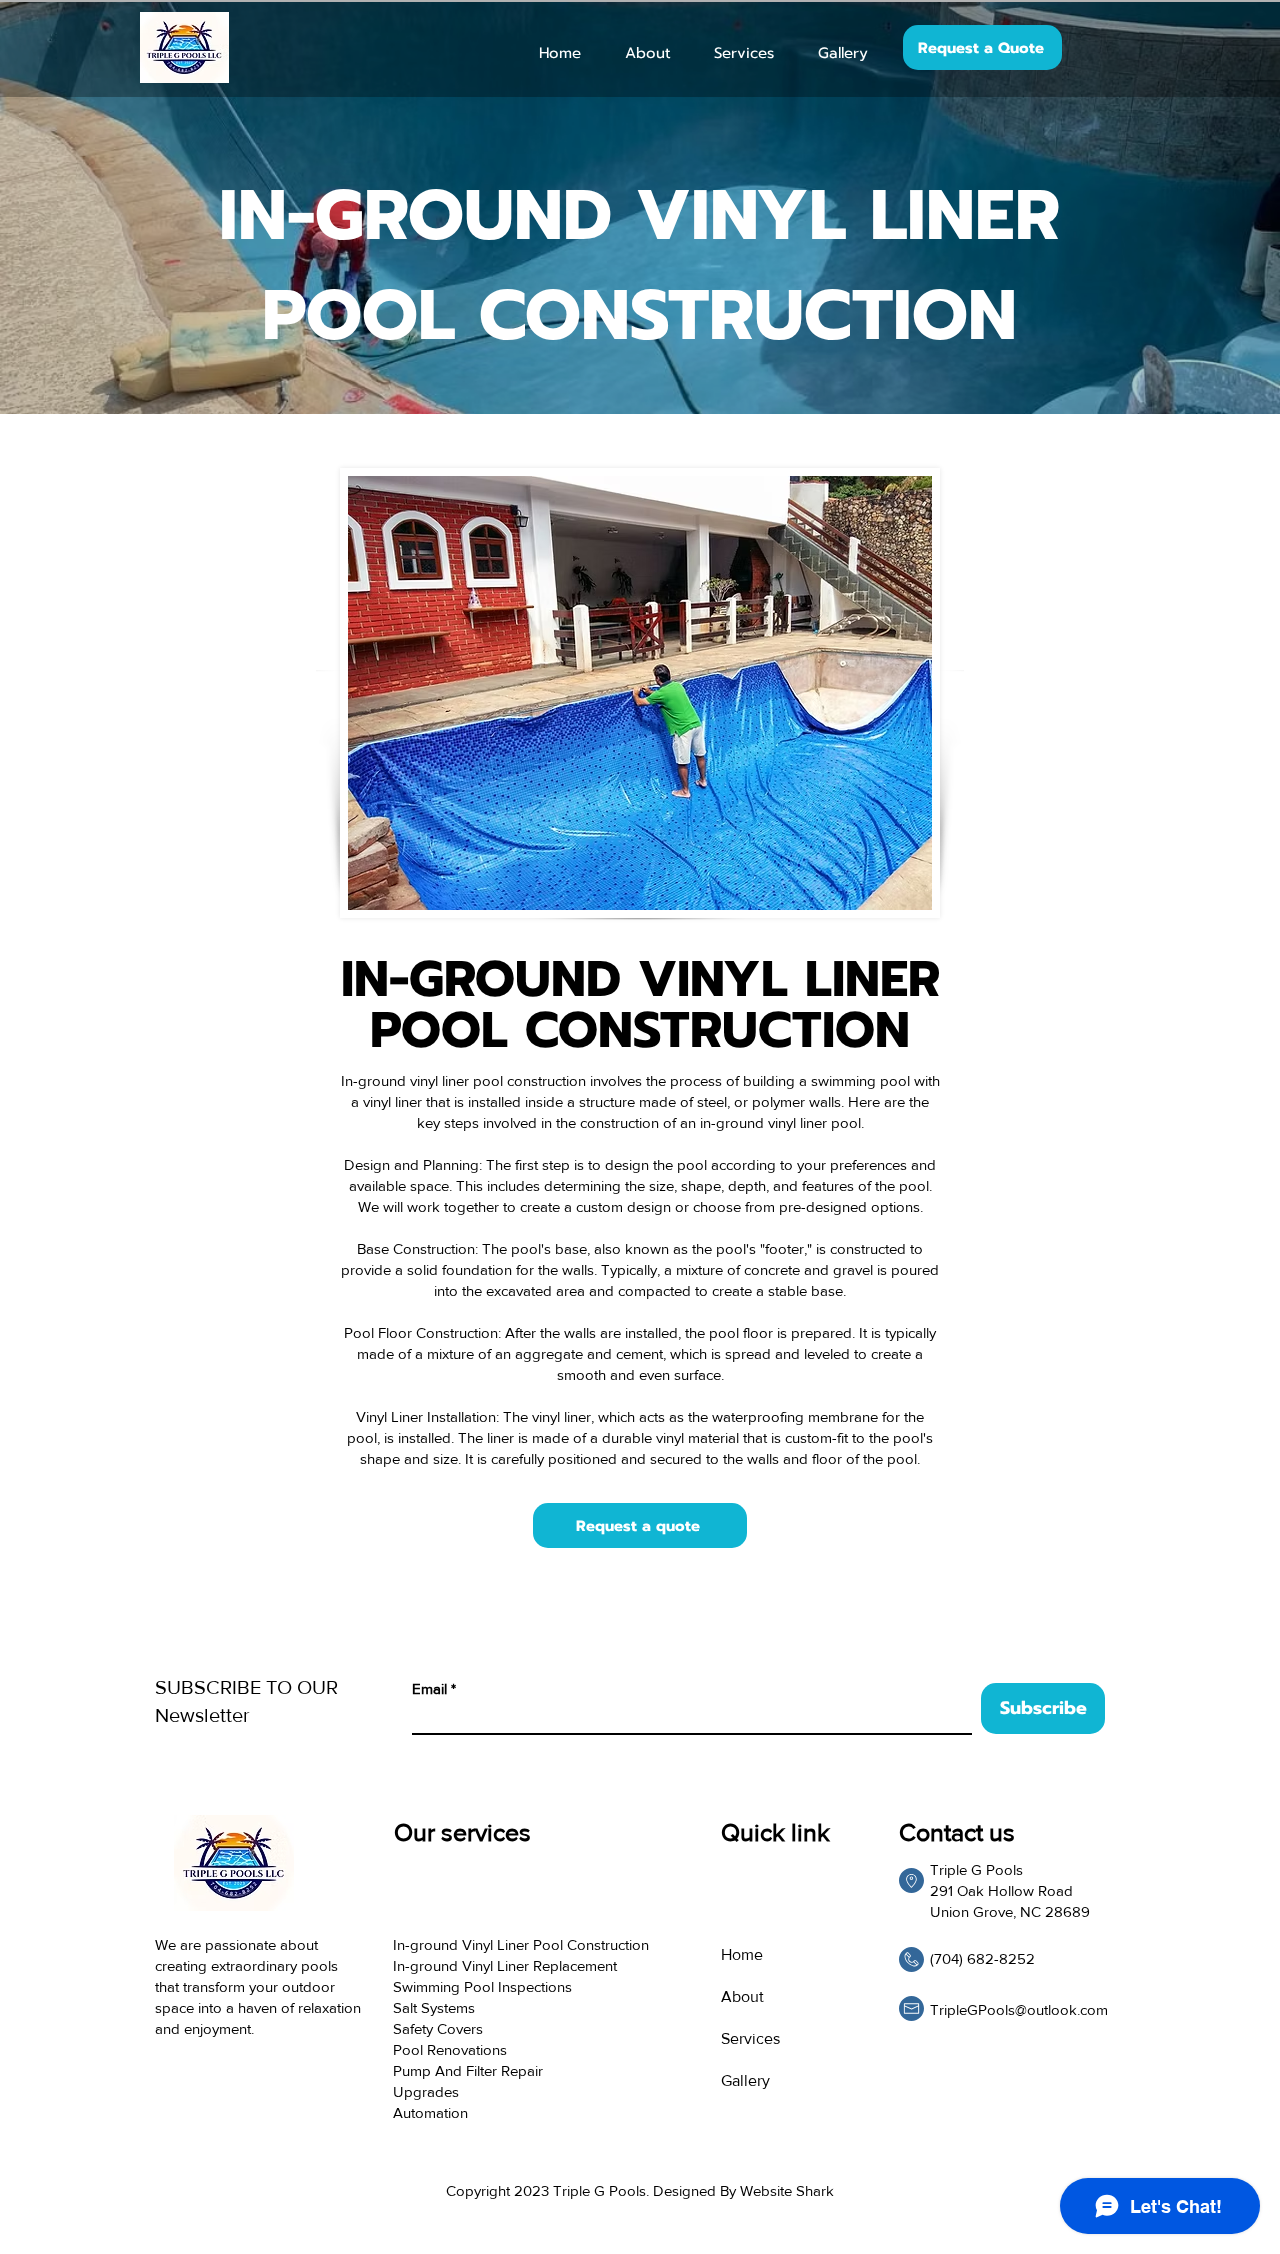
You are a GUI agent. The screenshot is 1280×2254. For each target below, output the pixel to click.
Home (742, 1954)
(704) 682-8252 (982, 1958)
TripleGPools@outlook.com (1019, 2009)
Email (429, 1688)
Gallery (745, 2080)
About (742, 1996)
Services (750, 2038)
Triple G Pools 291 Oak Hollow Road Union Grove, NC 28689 (1010, 1890)
